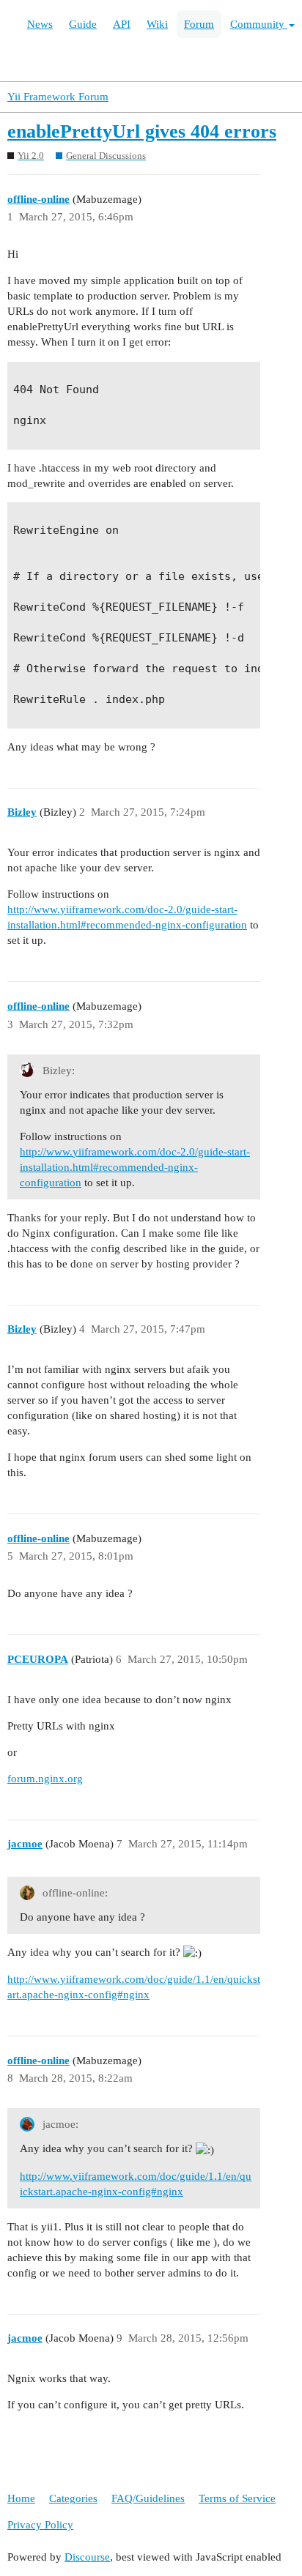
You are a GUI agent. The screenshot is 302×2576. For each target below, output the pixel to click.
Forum (199, 24)
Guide (83, 24)
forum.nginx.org (45, 1779)
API (122, 24)
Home (21, 2498)
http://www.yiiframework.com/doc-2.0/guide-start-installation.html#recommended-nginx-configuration (135, 1167)
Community (259, 24)
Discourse (87, 2557)
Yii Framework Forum (58, 97)
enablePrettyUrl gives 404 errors (142, 131)
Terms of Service (237, 2498)
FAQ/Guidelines (148, 2498)
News (40, 24)
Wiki (157, 24)
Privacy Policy (40, 2525)
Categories (73, 2498)
